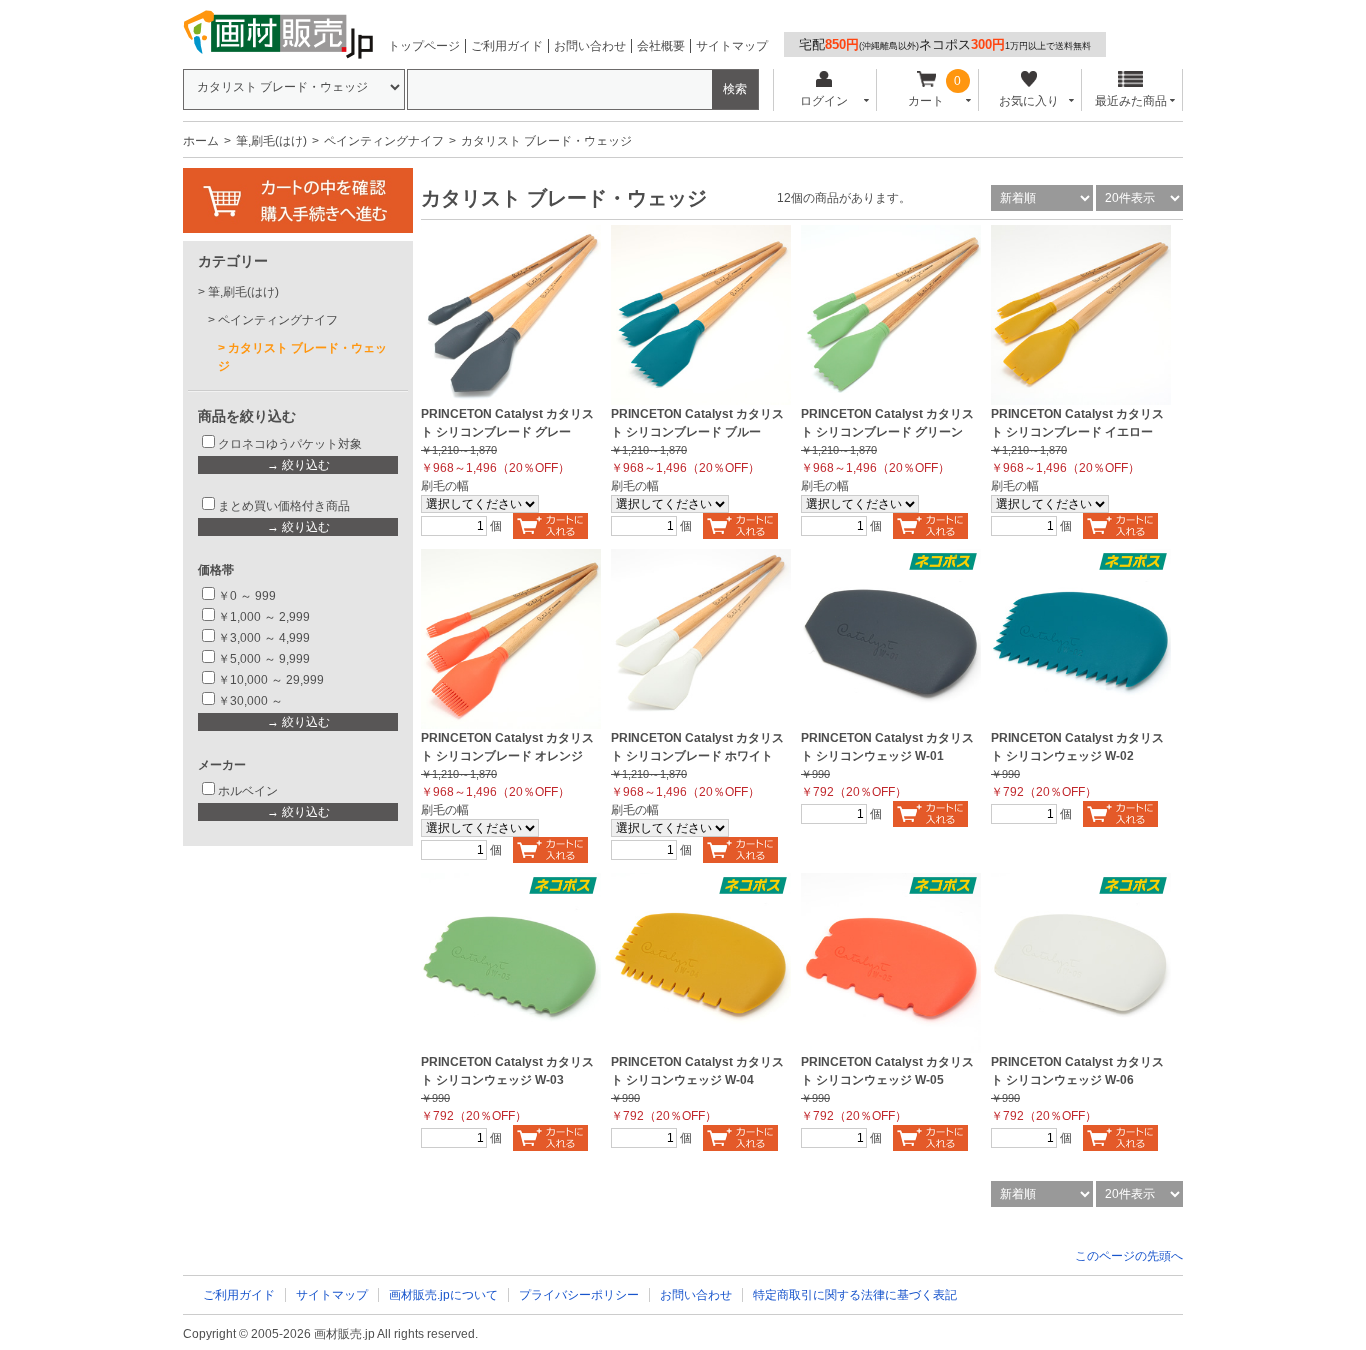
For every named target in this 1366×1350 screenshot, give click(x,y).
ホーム (201, 141)
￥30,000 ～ (252, 701)
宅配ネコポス (945, 44)
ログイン (824, 101)
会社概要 (661, 46)
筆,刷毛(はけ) (271, 141)
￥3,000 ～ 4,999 (264, 638)
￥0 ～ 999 (247, 596)
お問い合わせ (590, 46)
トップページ (424, 46)
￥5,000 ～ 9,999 (264, 659)
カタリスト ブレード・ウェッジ (302, 357)
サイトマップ (732, 46)
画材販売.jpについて (443, 1295)
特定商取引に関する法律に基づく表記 (855, 1295)
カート (926, 101)
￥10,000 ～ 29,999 (271, 680)
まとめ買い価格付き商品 (284, 506)
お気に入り (1029, 101)
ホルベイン (248, 791)
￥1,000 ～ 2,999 (264, 617)
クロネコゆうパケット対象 (290, 444)
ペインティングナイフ (384, 141)
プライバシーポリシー (579, 1295)
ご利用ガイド (507, 46)
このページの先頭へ (1129, 1256)
